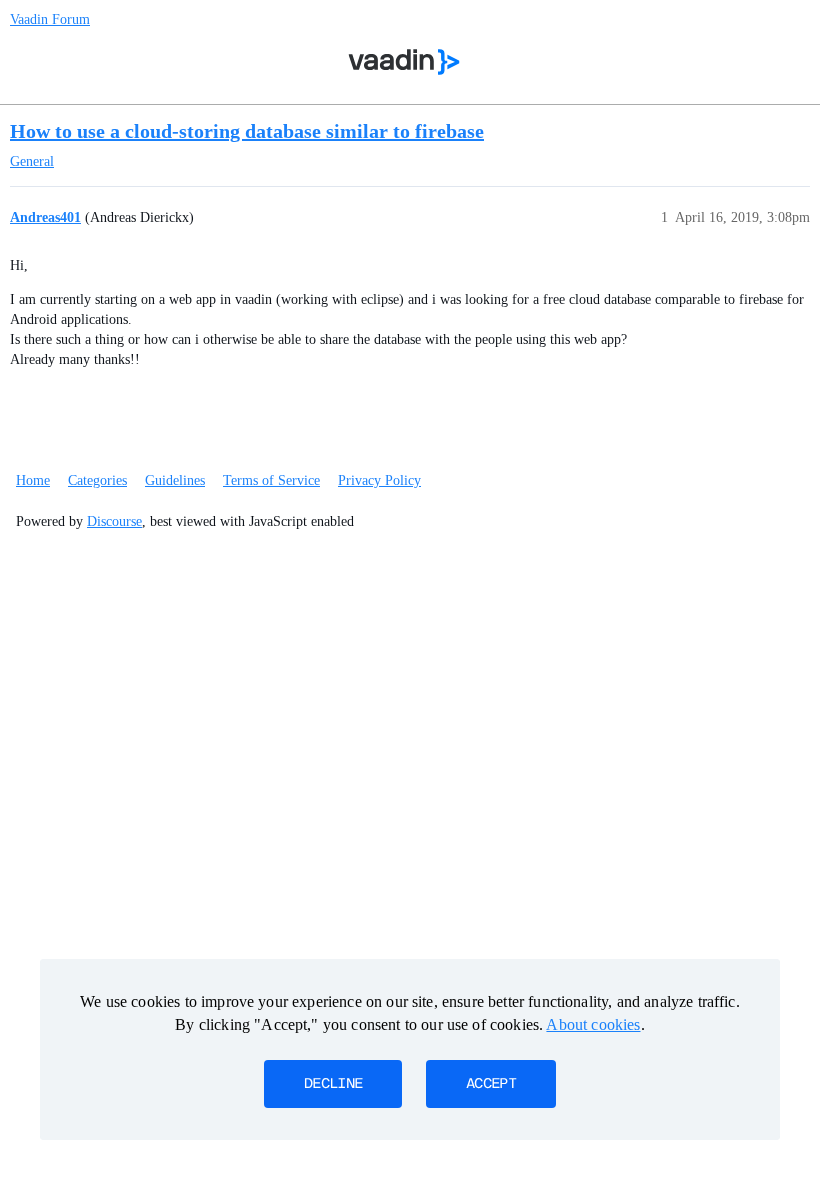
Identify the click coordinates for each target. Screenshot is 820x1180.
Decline (333, 1084)
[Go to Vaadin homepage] (404, 62)
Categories (97, 480)
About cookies (593, 1024)
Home (33, 480)
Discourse (114, 521)
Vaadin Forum (50, 19)
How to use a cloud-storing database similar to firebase (247, 131)
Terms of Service (271, 480)
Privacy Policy (379, 480)
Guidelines (175, 480)
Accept (491, 1084)
